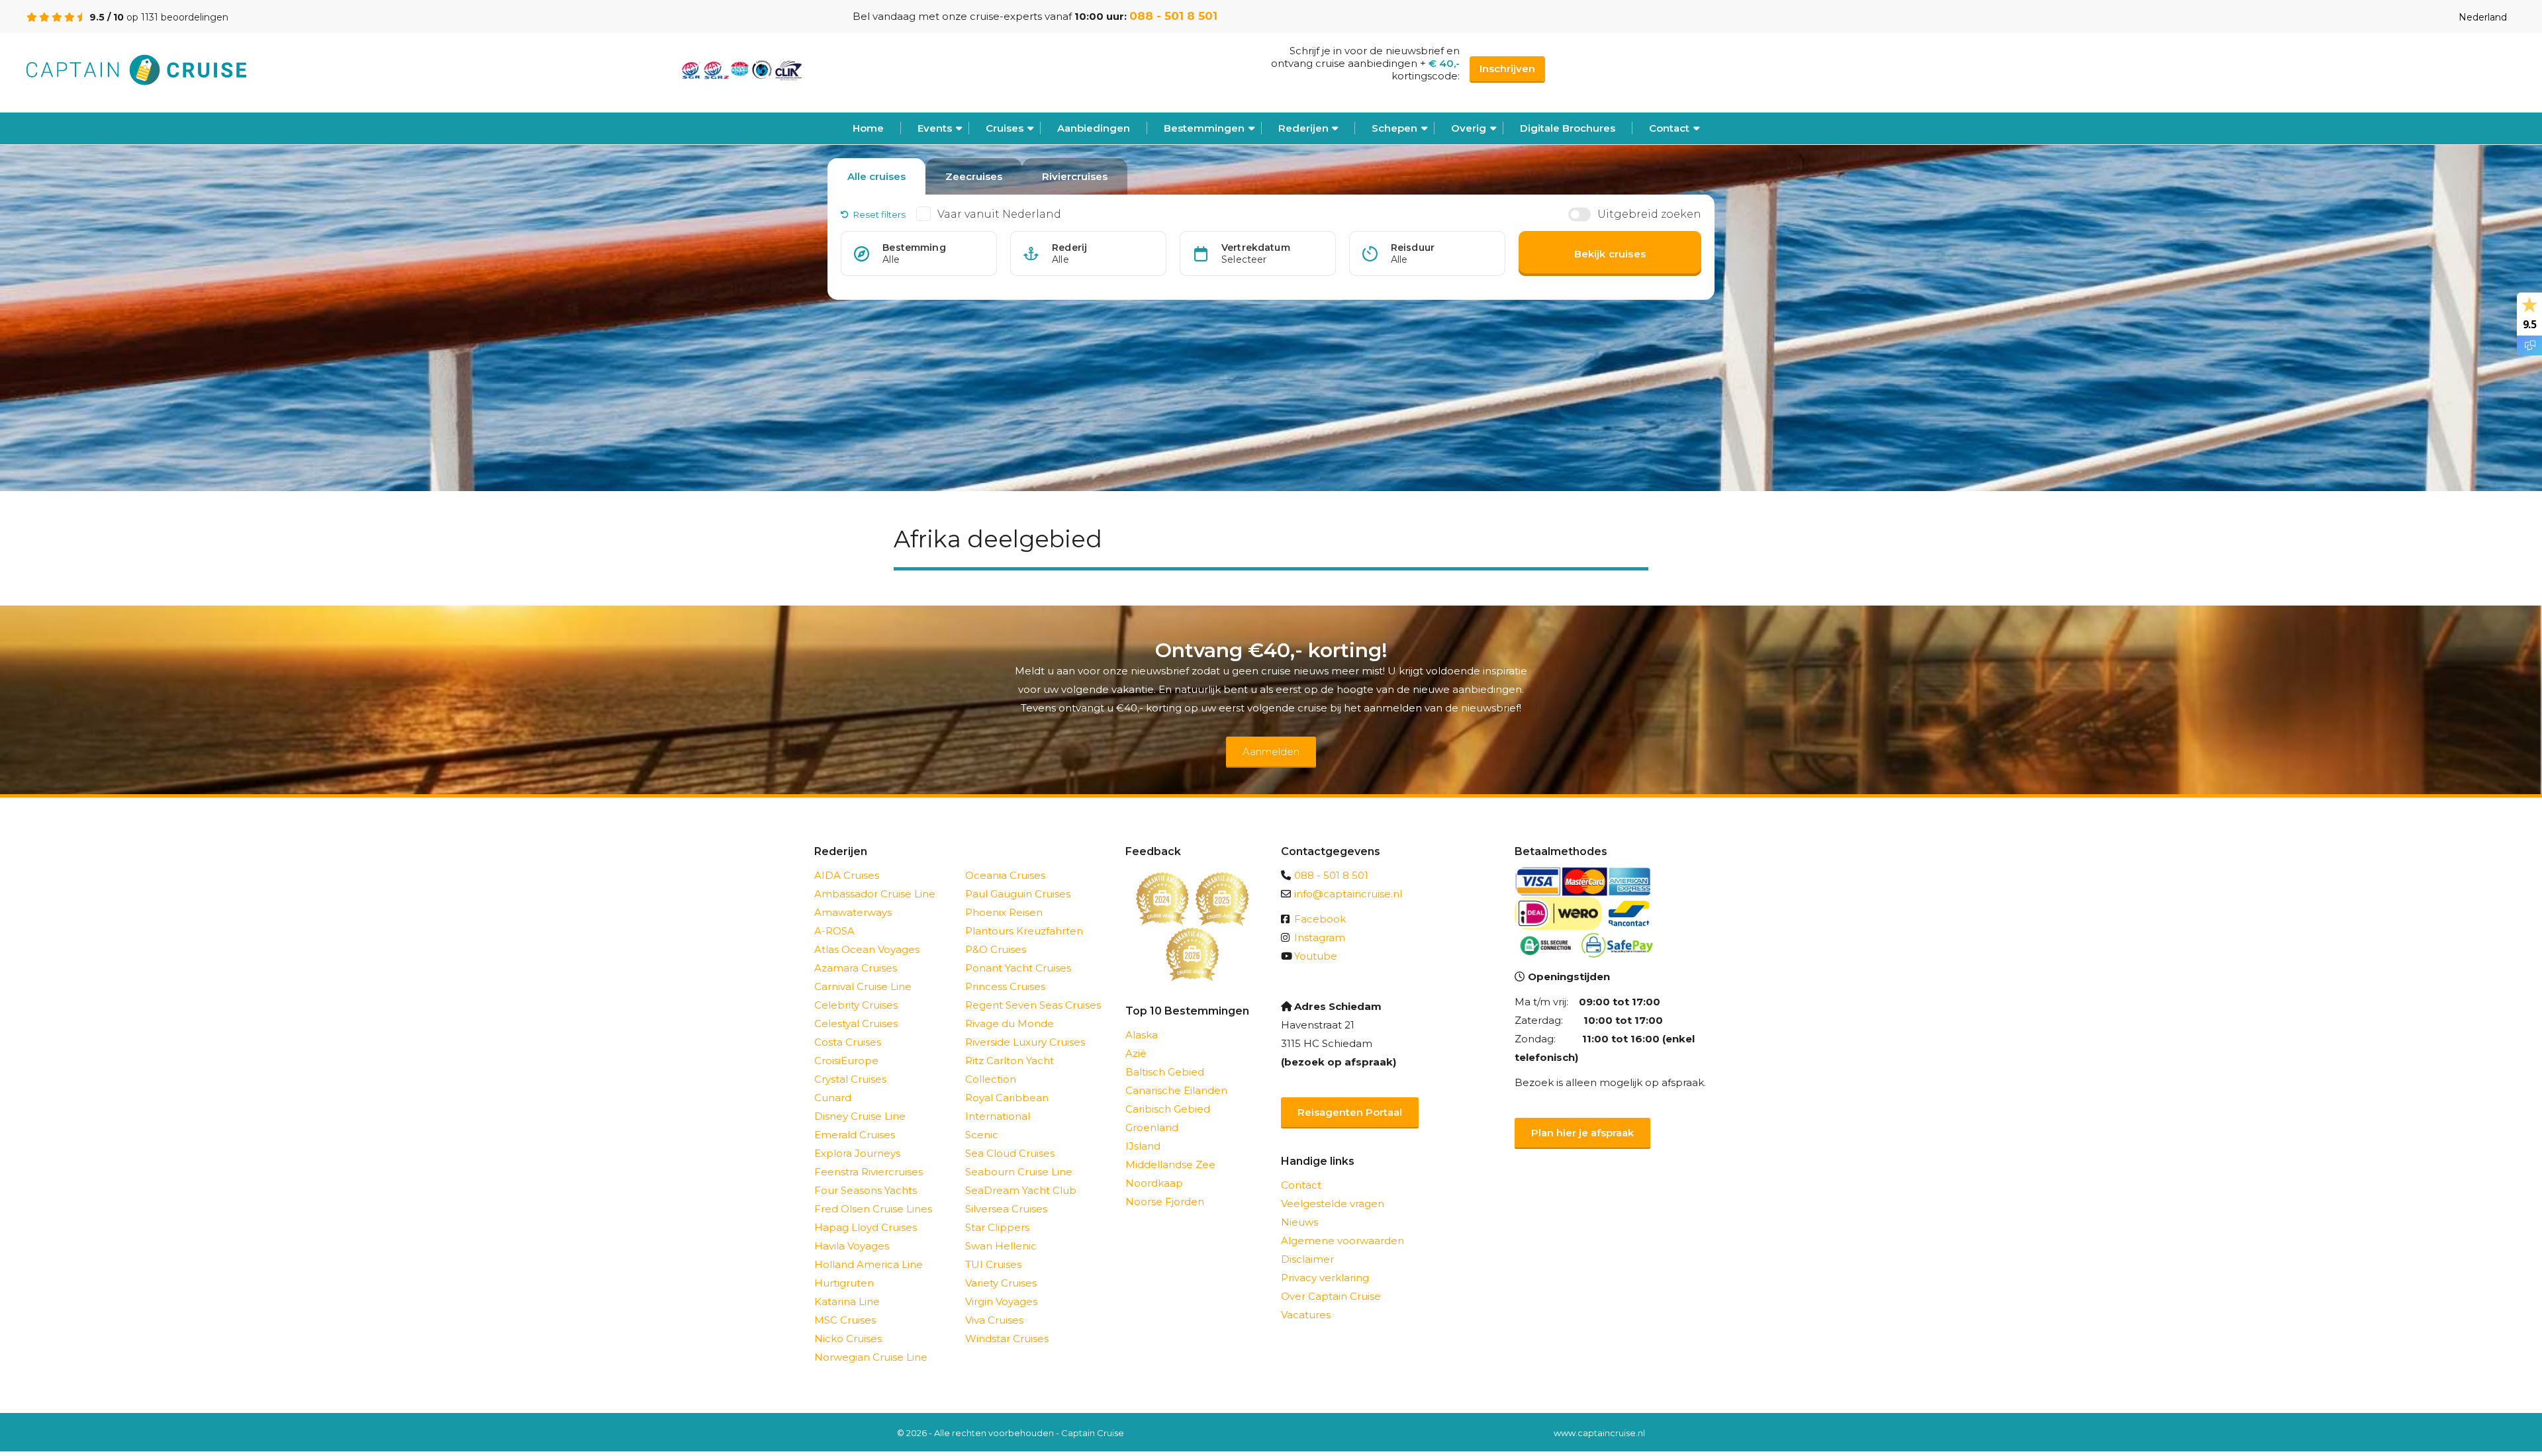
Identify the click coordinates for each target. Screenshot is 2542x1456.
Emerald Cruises (855, 1135)
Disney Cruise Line (860, 1116)
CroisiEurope (846, 1061)
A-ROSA (834, 931)
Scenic (982, 1135)
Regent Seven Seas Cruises (1033, 1005)
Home (868, 128)
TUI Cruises (993, 1264)
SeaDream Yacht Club (1021, 1190)
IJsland (1143, 1146)
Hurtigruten (844, 1283)
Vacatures (1306, 1315)
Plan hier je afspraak (1582, 1133)
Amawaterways (853, 912)
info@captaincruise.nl (1348, 894)
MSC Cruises (845, 1320)
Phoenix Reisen (1004, 912)
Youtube (1316, 956)
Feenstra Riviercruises (869, 1172)
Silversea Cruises (1006, 1209)
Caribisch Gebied (1168, 1109)
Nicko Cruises (848, 1339)
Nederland (2483, 17)
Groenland (1152, 1127)
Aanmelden (1271, 751)
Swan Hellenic (1001, 1246)
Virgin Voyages (1001, 1301)
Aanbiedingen (1094, 128)
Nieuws (1299, 1222)
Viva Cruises (994, 1320)
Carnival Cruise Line (863, 986)
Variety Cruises (1001, 1283)
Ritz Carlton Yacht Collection (1010, 1070)
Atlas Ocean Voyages (867, 949)
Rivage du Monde (1010, 1024)
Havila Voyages (852, 1246)
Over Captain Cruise (1331, 1296)
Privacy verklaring (1325, 1278)
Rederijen (1303, 128)
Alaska (1142, 1035)
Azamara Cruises (856, 968)
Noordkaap (1154, 1183)
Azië (1136, 1053)
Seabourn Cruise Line (1019, 1172)
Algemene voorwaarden (1342, 1241)
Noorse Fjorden (1165, 1202)
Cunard (833, 1098)
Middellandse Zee (1170, 1164)
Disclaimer (1307, 1259)
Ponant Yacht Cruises (1018, 968)
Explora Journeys (857, 1153)
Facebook (1320, 919)
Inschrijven (1507, 68)
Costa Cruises (848, 1042)
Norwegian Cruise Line (871, 1357)
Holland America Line (869, 1264)
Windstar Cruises (1007, 1339)
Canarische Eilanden (1176, 1090)
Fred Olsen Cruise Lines (873, 1209)
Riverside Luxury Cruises (1025, 1042)
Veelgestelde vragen (1333, 1204)
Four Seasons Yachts (866, 1190)
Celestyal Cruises (856, 1024)
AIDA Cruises (847, 875)
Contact (1669, 128)
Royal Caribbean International (1007, 1107)
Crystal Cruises (850, 1079)
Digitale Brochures (1568, 128)
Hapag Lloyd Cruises (866, 1227)
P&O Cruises (996, 949)
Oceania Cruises (1005, 875)
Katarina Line (847, 1301)
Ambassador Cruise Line (875, 894)
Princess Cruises (1005, 986)
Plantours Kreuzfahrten (1024, 931)
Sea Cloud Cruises (1010, 1153)
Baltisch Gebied (1165, 1072)
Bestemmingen (1204, 128)
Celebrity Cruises (856, 1005)
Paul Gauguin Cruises (1018, 894)
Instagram (1320, 937)
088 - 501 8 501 (1173, 16)
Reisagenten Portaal (1350, 1112)
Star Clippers (997, 1227)
